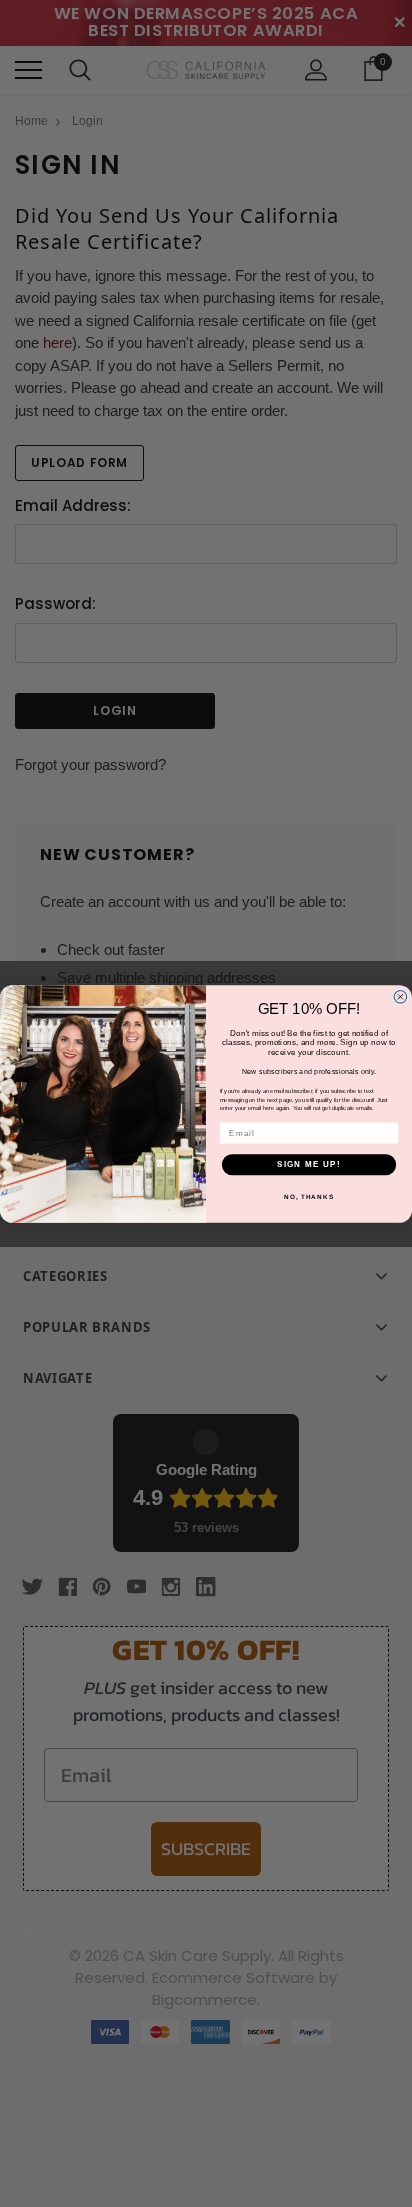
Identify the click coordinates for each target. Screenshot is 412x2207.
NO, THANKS (309, 1195)
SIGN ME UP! (309, 1163)
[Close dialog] (400, 996)
